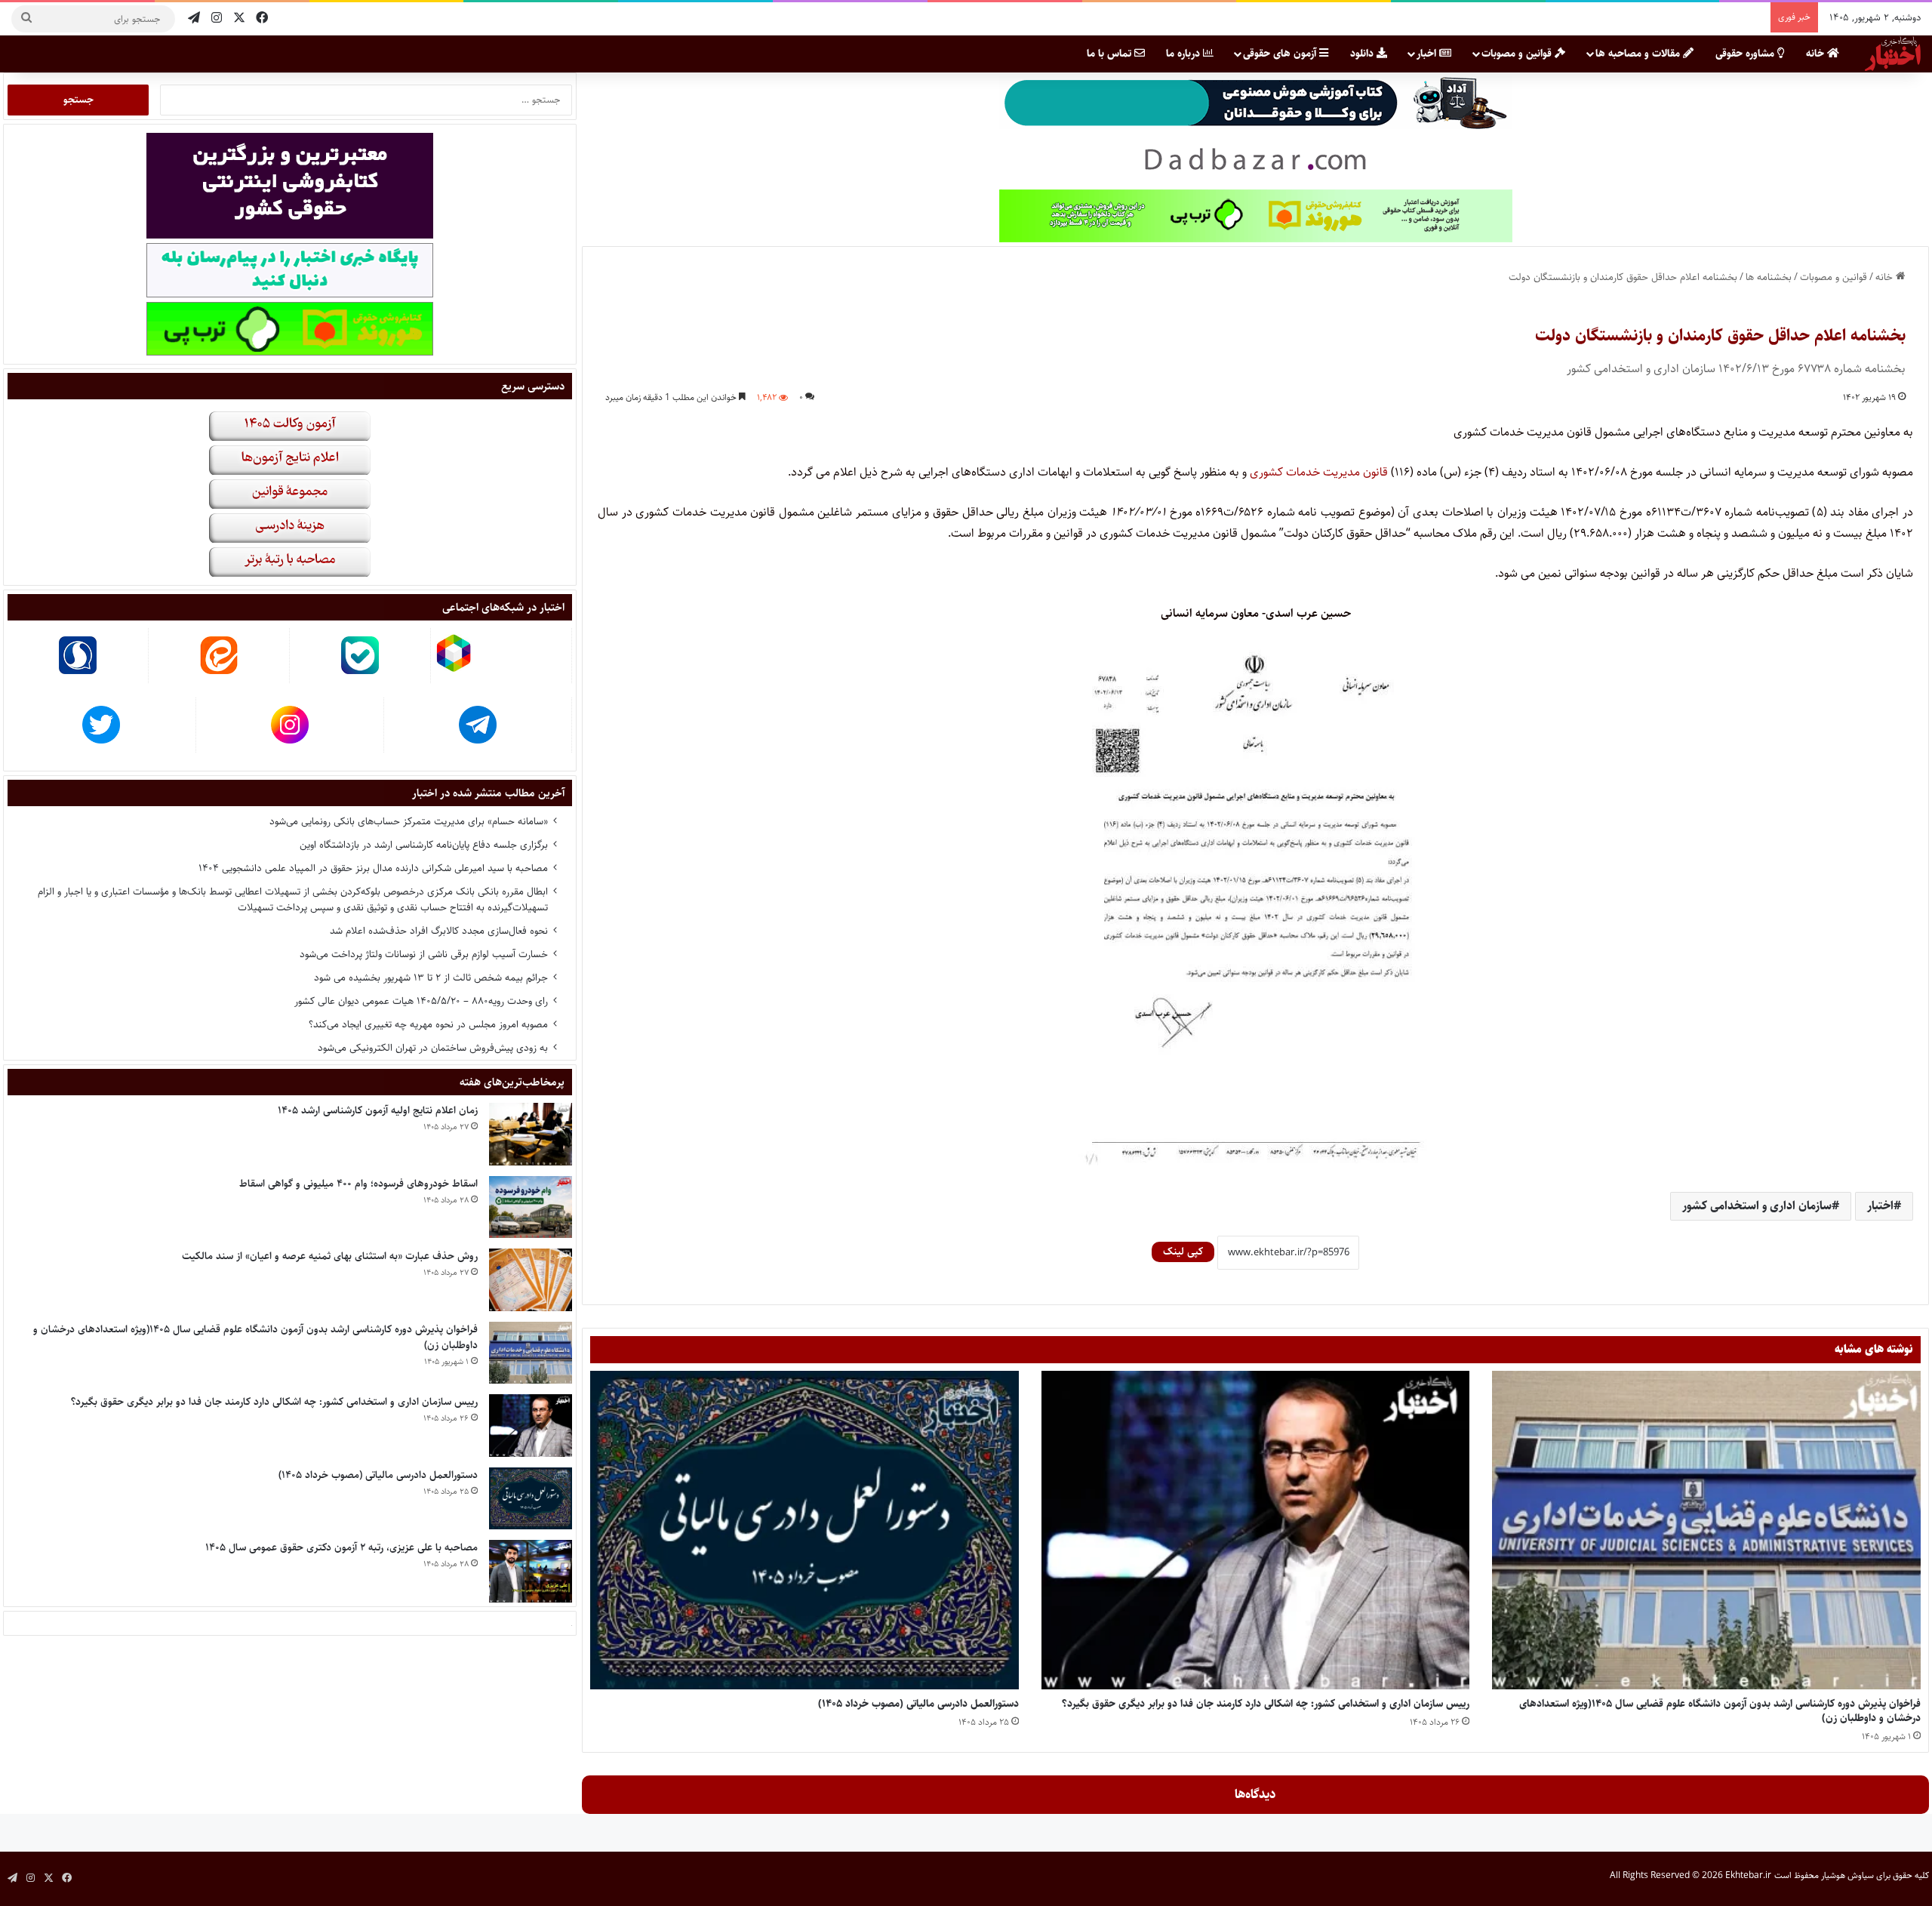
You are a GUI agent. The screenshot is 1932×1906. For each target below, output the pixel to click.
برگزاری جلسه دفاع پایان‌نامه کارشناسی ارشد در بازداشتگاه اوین (424, 845)
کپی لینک (1183, 1252)
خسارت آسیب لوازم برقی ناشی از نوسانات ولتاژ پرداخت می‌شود (424, 954)
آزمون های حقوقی (1281, 54)
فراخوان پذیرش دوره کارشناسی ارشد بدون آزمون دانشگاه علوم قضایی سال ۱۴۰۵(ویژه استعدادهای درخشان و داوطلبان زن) (1720, 1711)
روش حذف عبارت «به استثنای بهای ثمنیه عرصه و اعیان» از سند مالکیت (330, 1256)
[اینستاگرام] (217, 18)
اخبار (1428, 54)
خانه (1817, 54)
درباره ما (1184, 54)
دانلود (1363, 54)
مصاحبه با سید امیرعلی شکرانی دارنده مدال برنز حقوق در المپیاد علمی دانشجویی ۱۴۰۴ (373, 868)
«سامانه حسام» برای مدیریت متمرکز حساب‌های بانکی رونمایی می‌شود (409, 821)
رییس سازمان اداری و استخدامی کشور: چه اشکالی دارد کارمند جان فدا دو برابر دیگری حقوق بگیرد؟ (1266, 1704)
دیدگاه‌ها (1255, 1794)
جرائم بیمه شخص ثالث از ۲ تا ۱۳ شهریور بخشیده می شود (431, 978)
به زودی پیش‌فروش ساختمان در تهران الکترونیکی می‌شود (433, 1048)
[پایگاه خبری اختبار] (1893, 54)
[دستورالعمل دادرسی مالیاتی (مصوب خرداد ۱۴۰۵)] (804, 1530)
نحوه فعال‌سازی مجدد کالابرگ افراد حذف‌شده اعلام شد (439, 931)
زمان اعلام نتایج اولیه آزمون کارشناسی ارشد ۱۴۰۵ (378, 1110)
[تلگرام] (194, 18)
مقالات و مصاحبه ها (1639, 54)
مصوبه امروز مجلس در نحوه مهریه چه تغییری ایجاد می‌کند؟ (428, 1024)
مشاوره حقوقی (1746, 54)
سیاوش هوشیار (1847, 1875)
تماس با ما (1111, 54)
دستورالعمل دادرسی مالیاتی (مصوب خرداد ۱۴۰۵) (918, 1704)
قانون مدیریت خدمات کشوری (1319, 472)
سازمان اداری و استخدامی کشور (1757, 1206)
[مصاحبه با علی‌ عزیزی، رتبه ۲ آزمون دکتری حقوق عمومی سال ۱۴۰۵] (531, 1571)
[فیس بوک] (262, 18)
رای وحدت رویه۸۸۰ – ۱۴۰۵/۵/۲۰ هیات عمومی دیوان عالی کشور (421, 1001)
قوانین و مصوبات (1518, 54)
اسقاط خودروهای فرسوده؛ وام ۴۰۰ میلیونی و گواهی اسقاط (358, 1184)
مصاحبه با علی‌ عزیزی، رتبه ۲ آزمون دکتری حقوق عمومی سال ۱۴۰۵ (341, 1547)
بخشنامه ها (1769, 277)
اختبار (1880, 1206)
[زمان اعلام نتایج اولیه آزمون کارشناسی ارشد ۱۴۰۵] (531, 1134)
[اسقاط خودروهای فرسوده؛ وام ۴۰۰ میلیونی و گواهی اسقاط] (531, 1207)
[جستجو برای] (26, 19)
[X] (239, 18)
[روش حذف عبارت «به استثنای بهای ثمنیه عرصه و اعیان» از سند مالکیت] (531, 1280)
